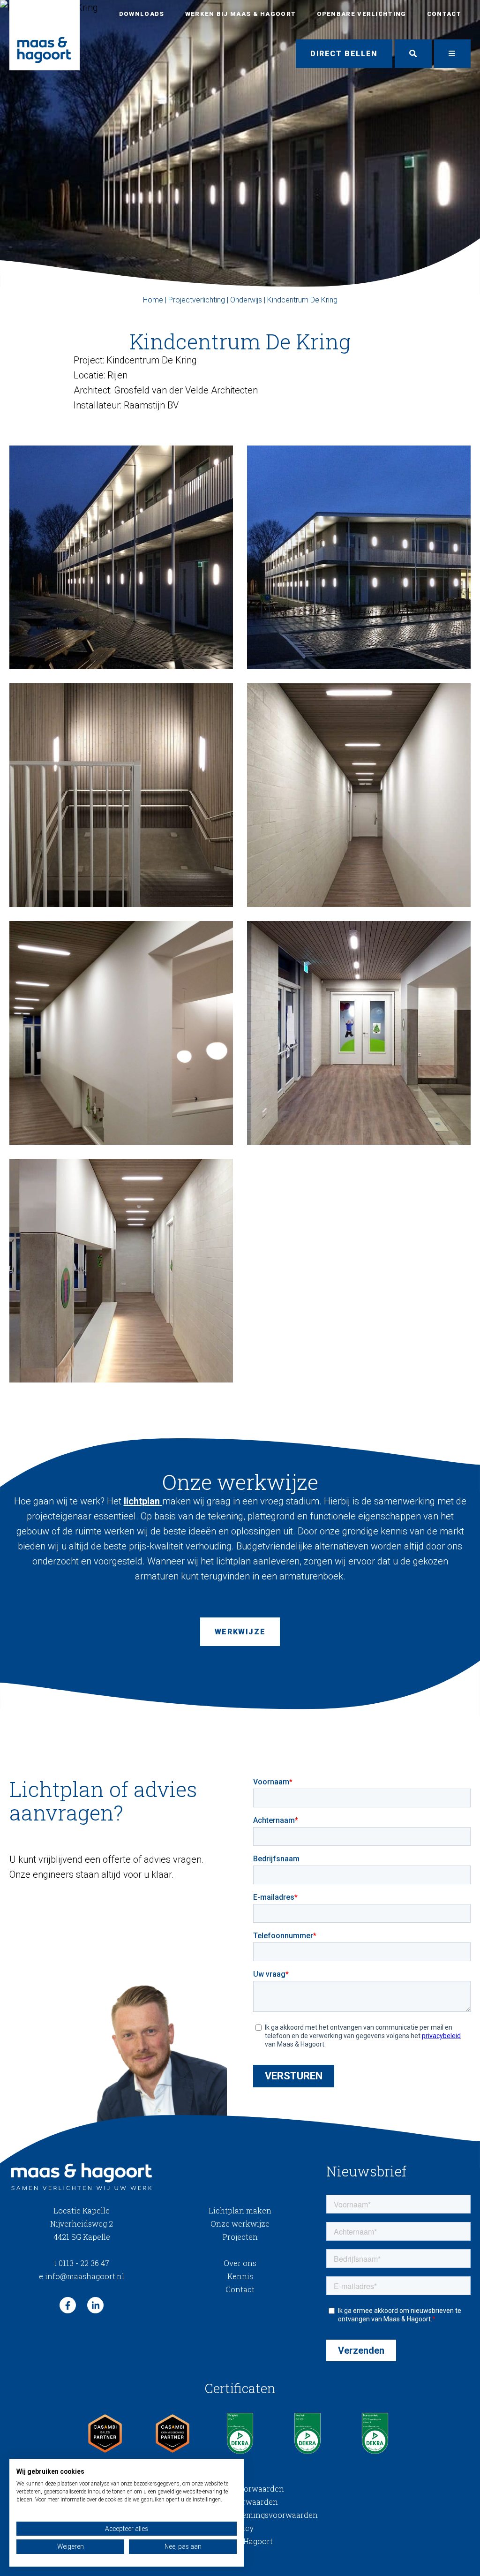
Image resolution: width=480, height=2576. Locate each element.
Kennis (240, 2276)
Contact (444, 14)
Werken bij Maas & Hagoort (241, 14)
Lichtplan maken (240, 2210)
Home (153, 300)
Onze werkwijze (240, 2224)
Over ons (240, 2263)
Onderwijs (246, 300)
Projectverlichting (197, 300)
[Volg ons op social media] (68, 2305)
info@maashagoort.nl (82, 2276)
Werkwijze (240, 1632)
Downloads (142, 14)
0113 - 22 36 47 (82, 2263)
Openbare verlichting (362, 14)
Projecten (240, 2237)
